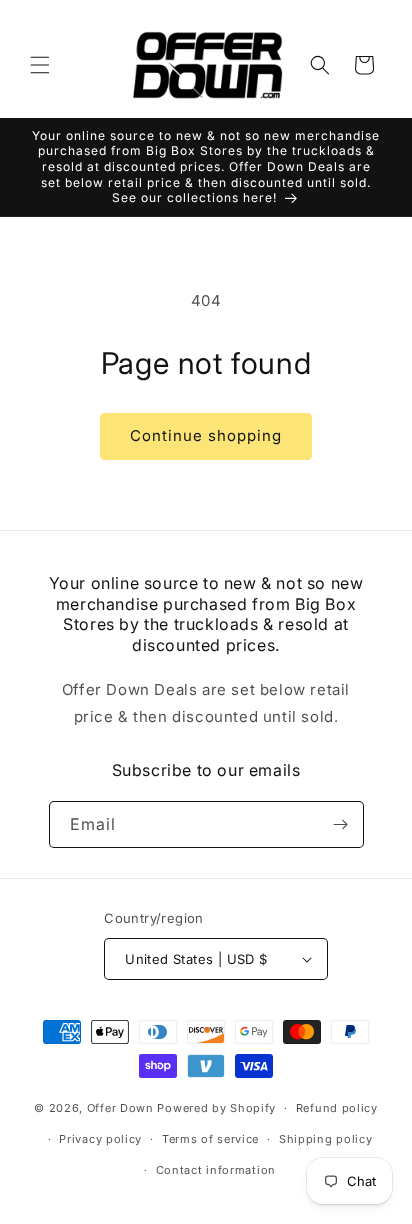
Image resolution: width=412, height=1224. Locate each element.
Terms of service (210, 1139)
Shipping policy (326, 1139)
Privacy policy (100, 1139)
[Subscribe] (341, 824)
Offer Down (120, 1108)
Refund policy (337, 1108)
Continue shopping (206, 435)
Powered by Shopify (216, 1108)
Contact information (216, 1170)
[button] (40, 65)
